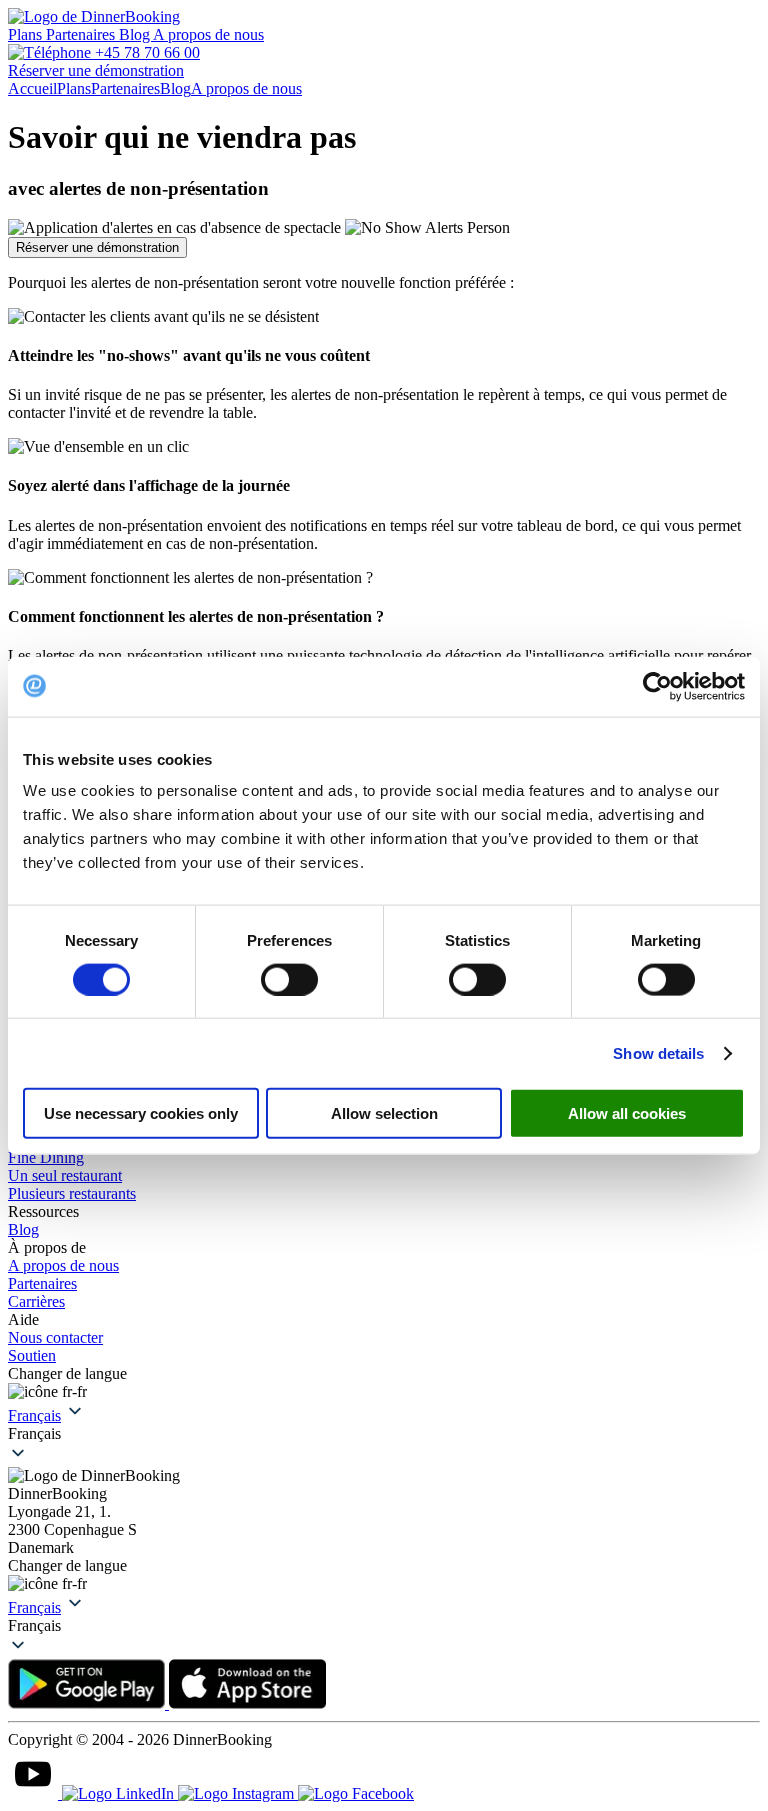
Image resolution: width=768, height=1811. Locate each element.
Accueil (32, 88)
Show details (658, 1052)
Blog (136, 34)
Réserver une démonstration (97, 247)
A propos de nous (208, 34)
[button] (384, 1434)
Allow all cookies (627, 1113)
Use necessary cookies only (141, 1113)
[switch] (289, 979)
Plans (27, 34)
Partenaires (82, 34)
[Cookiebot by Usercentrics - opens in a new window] (657, 686)
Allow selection (384, 1113)
